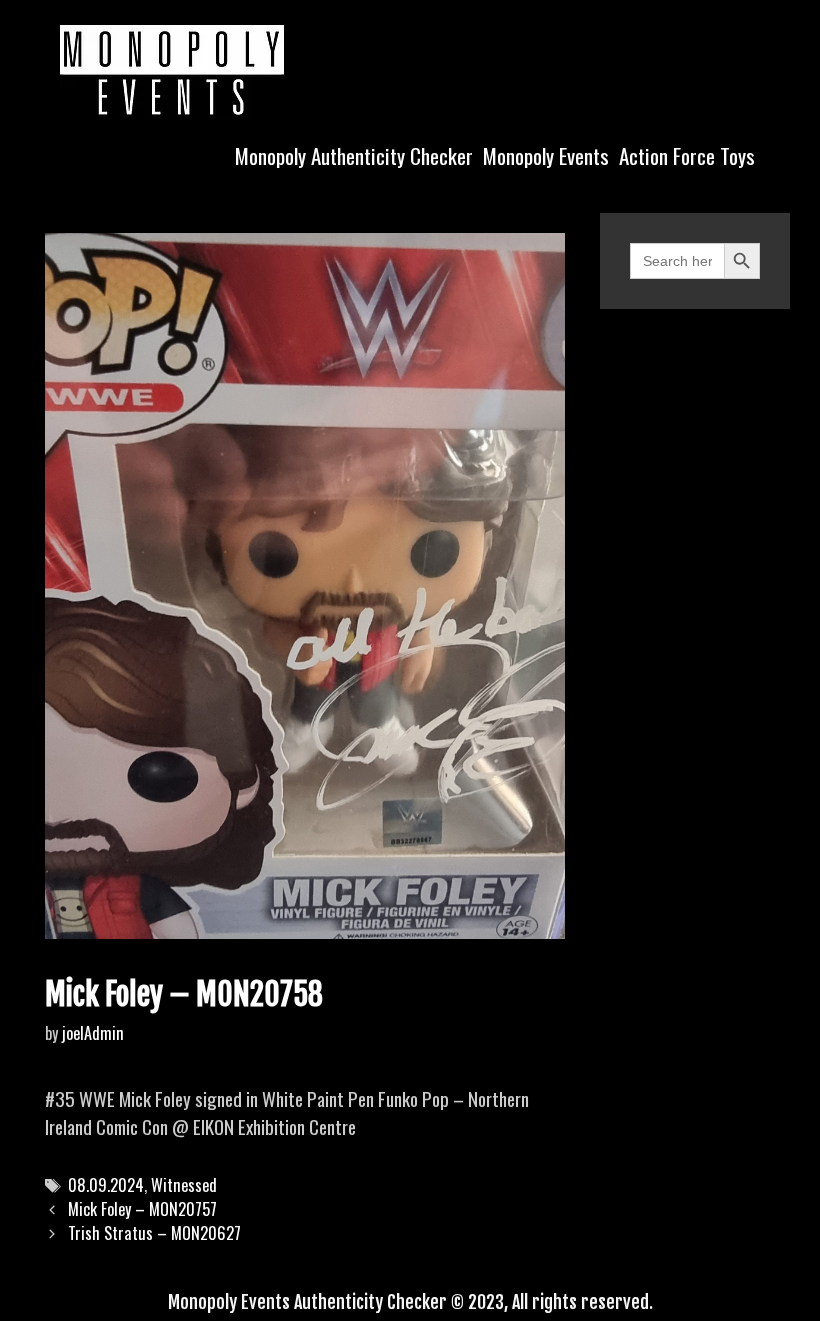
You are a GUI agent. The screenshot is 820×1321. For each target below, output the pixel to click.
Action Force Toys (687, 155)
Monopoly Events (546, 155)
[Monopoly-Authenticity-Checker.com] (172, 70)
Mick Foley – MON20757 (142, 1209)
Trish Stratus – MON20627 (154, 1233)
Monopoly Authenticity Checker (354, 155)
